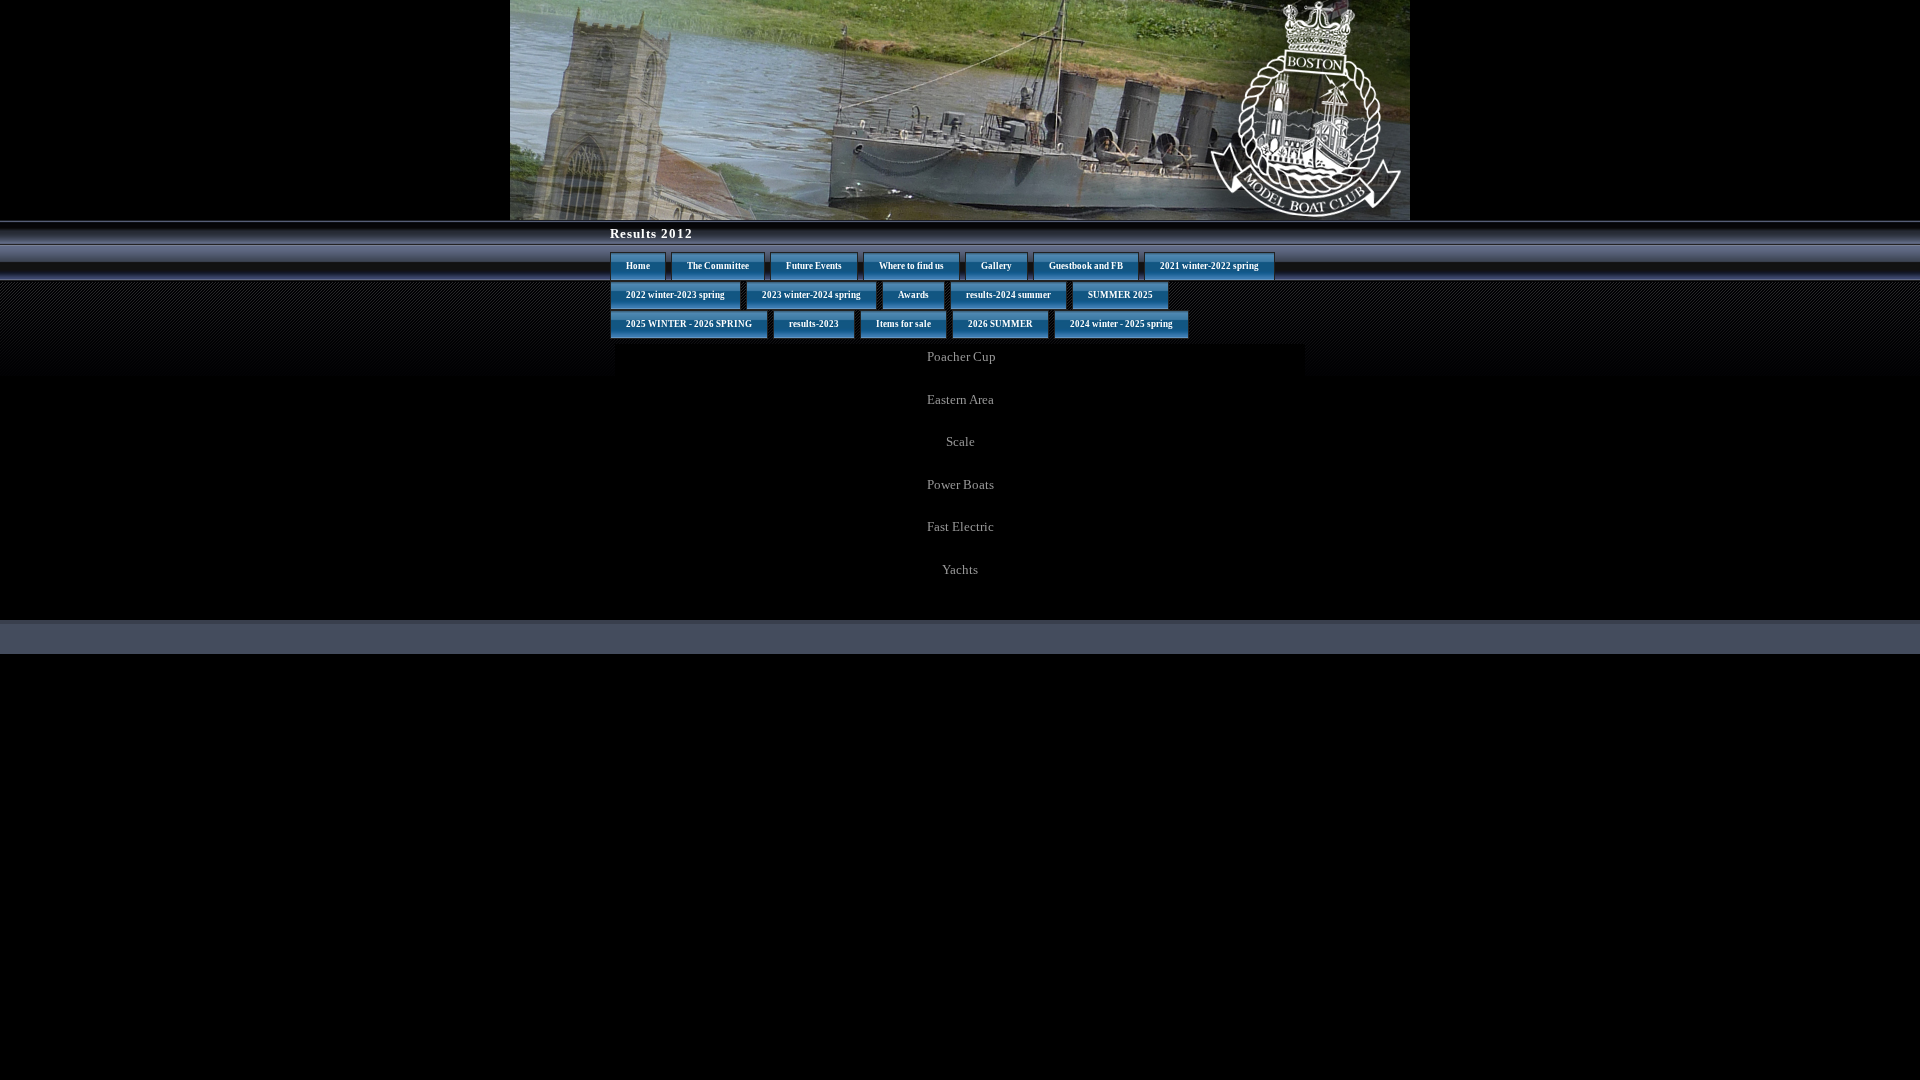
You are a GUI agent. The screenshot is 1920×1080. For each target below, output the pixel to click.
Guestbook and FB (1086, 266)
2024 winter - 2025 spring (1121, 324)
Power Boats (960, 484)
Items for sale (903, 324)
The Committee (718, 266)
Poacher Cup (960, 356)
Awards (913, 295)
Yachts (960, 569)
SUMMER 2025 (1120, 295)
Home (638, 266)
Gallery (996, 266)
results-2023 (814, 324)
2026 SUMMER (1000, 324)
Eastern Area (960, 399)
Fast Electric (960, 526)
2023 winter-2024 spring (811, 295)
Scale (960, 441)
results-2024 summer (1008, 295)
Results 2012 (651, 233)
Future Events (814, 266)
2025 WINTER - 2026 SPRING (689, 324)
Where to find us (911, 266)
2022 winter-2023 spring (675, 295)
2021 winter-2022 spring (1209, 266)
